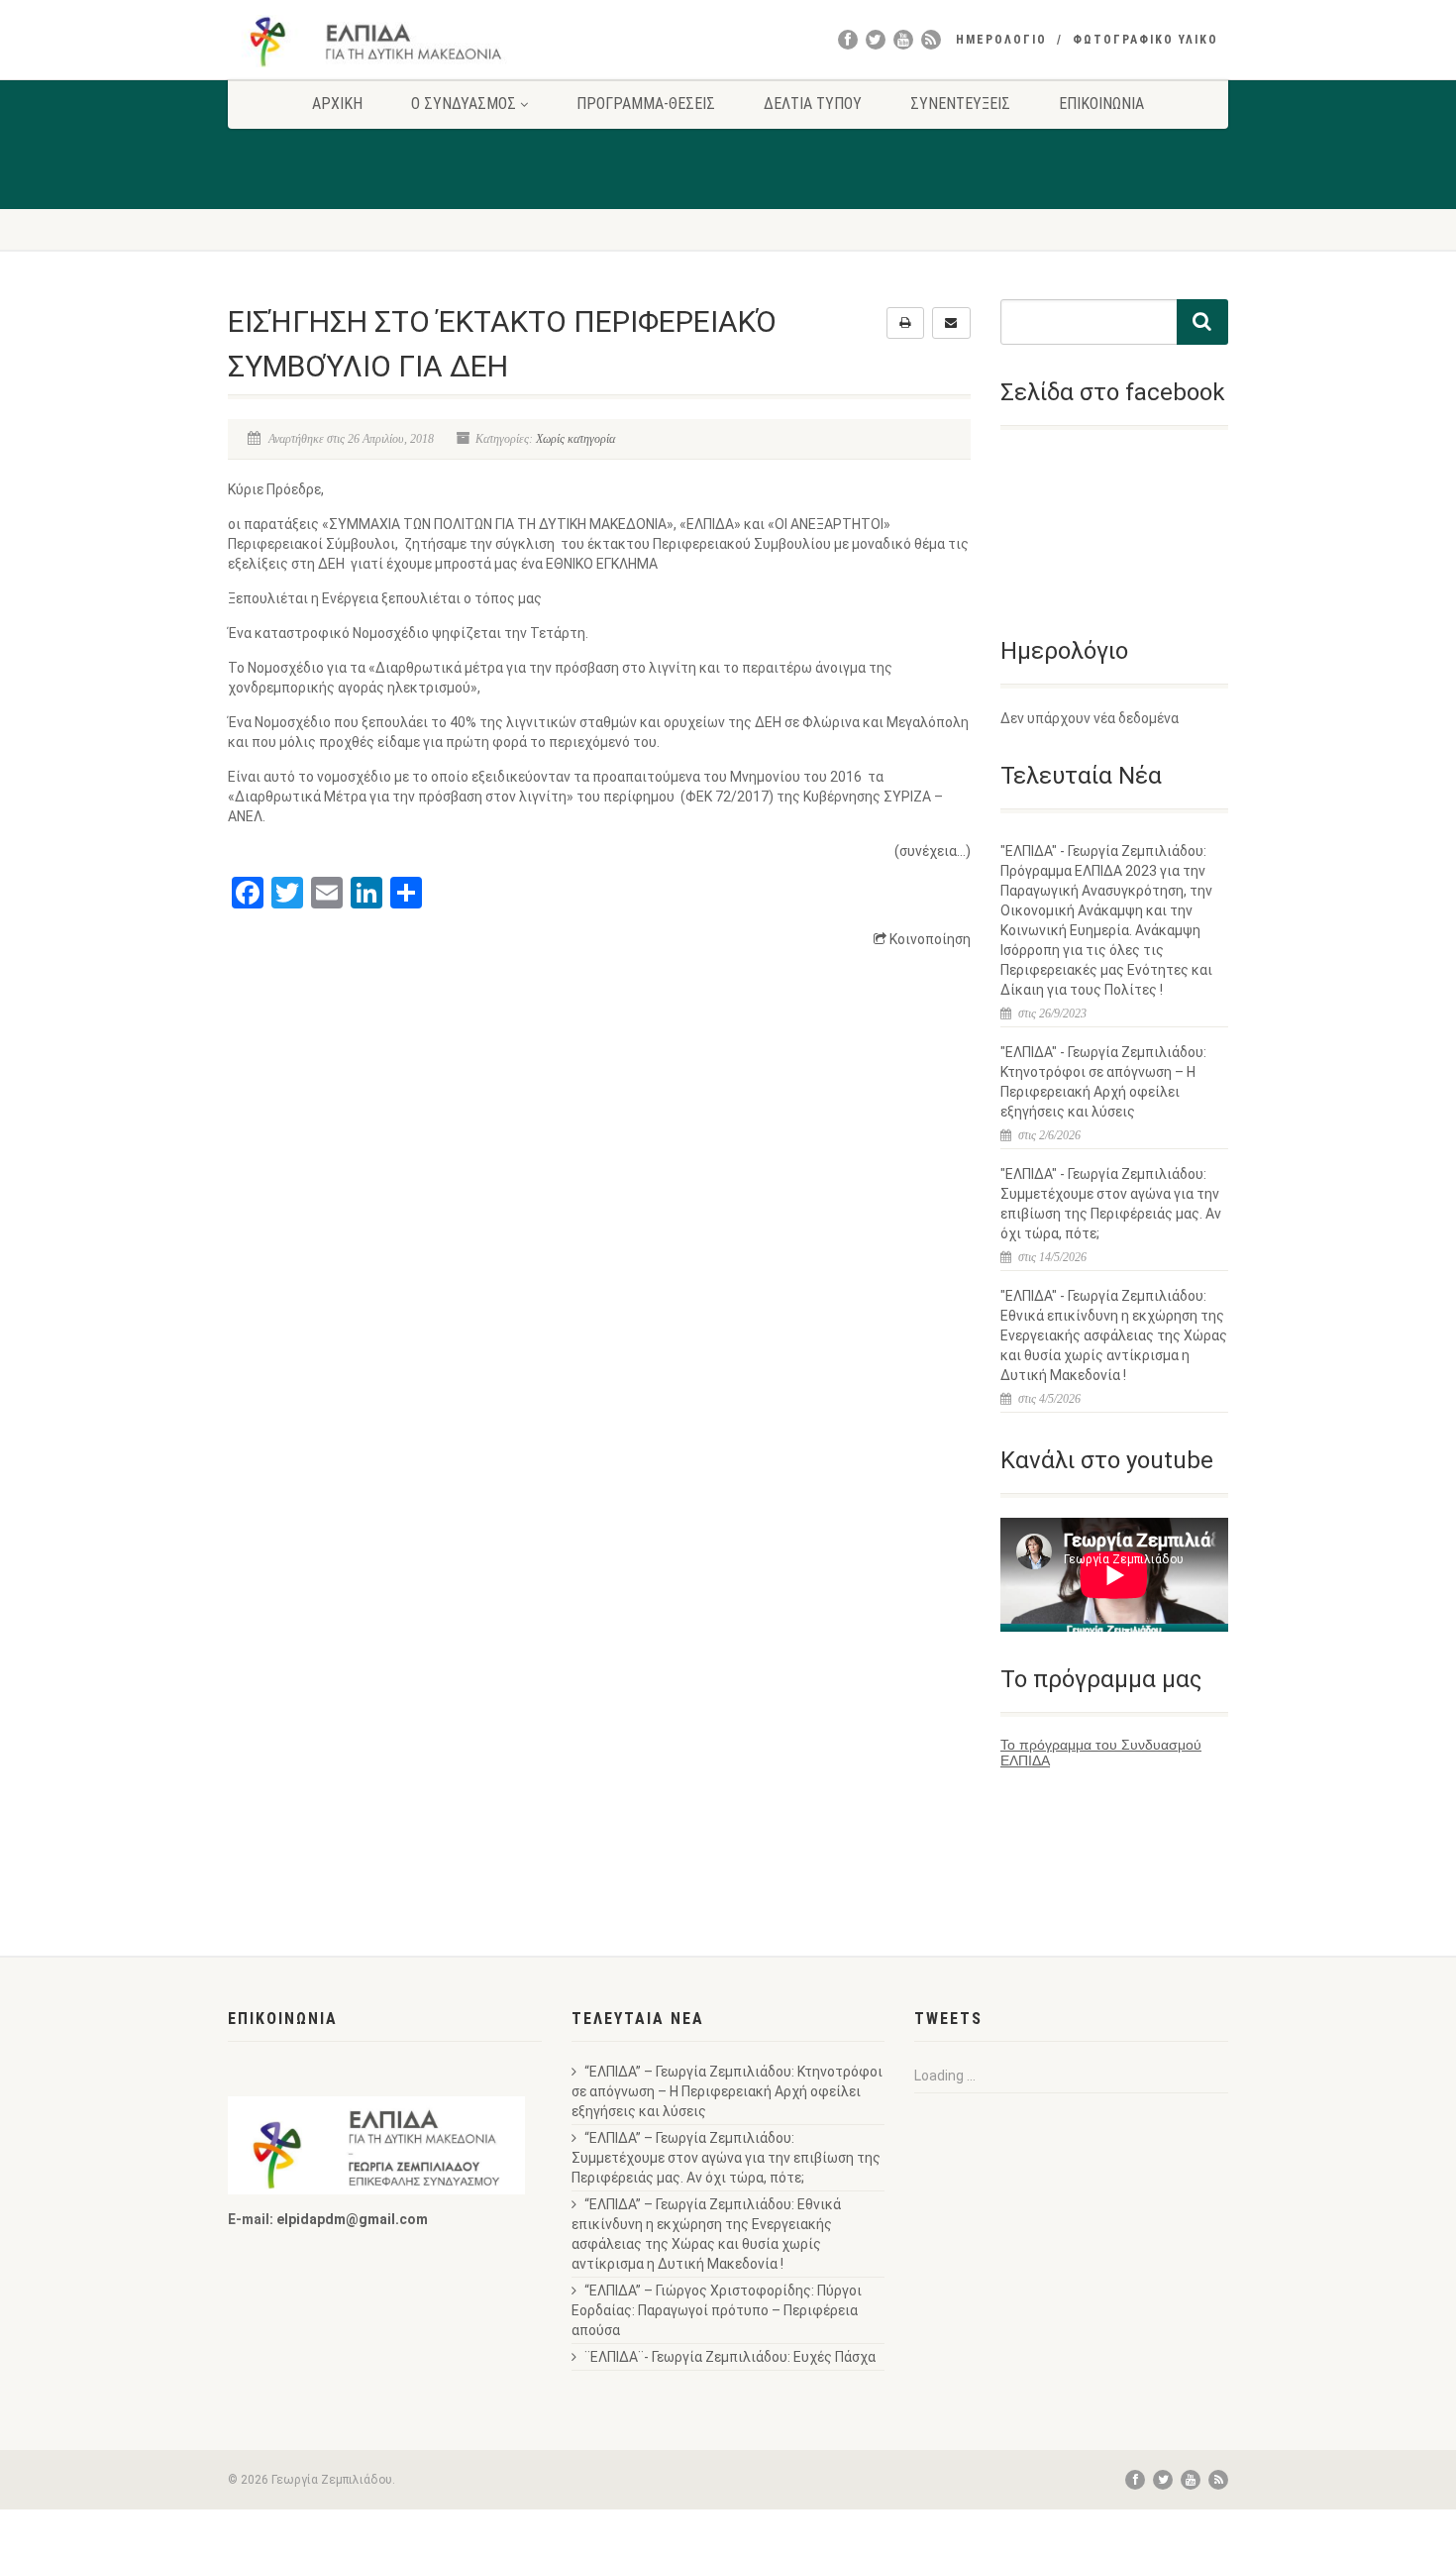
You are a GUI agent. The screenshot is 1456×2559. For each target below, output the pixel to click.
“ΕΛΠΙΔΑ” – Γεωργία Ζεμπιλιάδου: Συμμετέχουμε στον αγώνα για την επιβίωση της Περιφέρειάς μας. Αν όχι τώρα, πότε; (726, 2158)
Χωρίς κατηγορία (575, 439)
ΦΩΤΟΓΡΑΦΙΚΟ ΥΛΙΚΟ (1145, 40)
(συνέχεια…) (933, 851)
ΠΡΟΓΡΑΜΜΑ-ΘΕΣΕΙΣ (646, 104)
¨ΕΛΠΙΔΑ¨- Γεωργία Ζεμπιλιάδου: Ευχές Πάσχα (730, 2357)
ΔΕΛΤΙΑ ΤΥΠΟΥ (813, 104)
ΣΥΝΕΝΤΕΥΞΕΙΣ (960, 104)
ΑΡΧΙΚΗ (337, 104)
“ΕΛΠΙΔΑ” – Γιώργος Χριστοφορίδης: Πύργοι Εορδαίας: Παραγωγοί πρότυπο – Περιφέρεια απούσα (717, 2310)
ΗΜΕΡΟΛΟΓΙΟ (1001, 40)
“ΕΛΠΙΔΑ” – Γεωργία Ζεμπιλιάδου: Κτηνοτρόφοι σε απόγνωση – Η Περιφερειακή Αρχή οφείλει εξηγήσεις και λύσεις (727, 2091)
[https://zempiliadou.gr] (385, 41)
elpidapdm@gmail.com (352, 2219)
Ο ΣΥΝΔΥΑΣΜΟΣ (464, 104)
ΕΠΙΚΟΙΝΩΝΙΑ (1101, 104)
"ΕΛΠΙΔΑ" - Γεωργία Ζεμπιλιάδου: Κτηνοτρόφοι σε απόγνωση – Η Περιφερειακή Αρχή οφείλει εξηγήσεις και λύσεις (1103, 1082)
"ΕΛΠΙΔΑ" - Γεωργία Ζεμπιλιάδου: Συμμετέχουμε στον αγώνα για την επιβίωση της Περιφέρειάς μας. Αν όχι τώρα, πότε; (1111, 1204)
